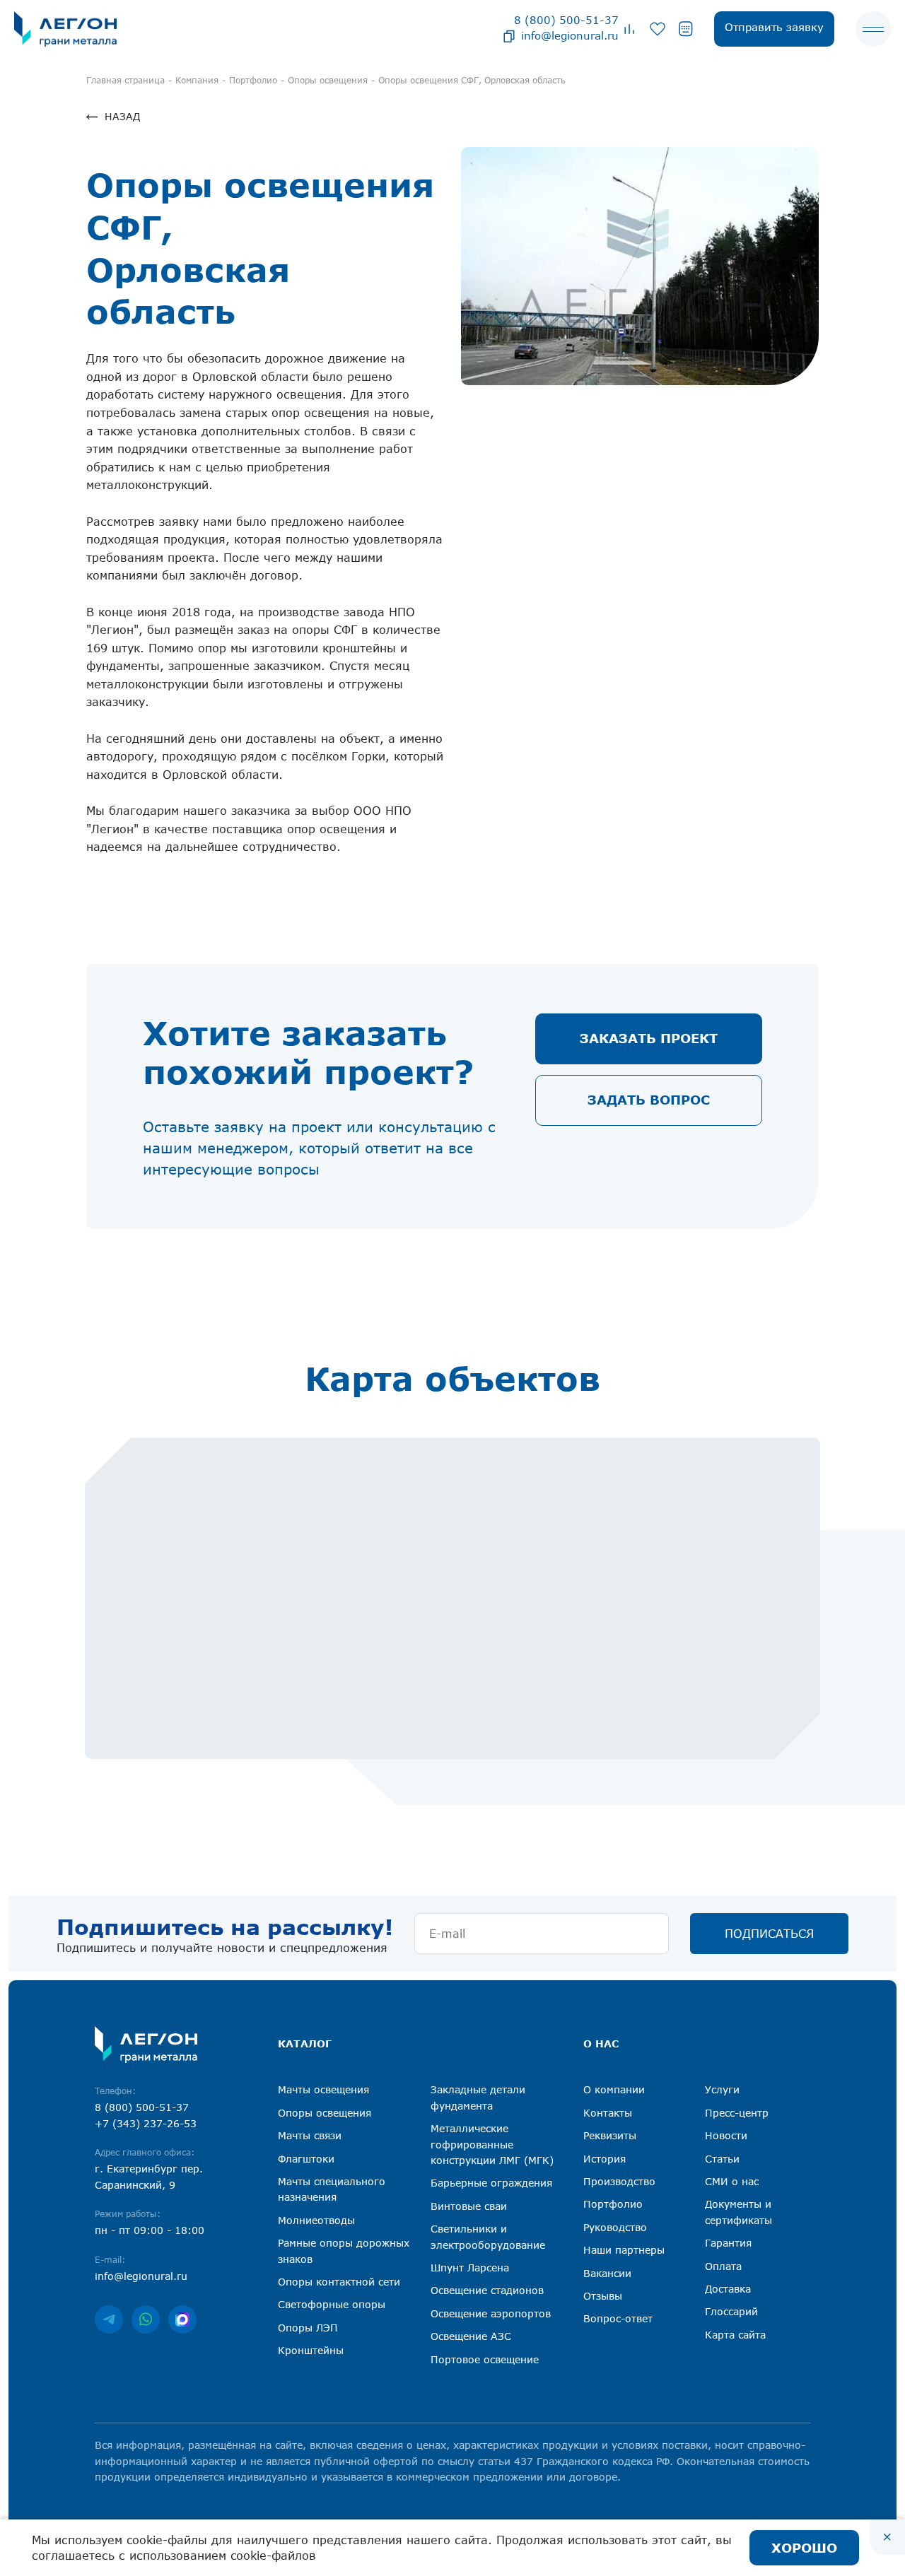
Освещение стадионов (487, 2290)
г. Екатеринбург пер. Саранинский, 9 (149, 2176)
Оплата (723, 2266)
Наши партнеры (624, 2250)
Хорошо (804, 2548)
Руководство (615, 2227)
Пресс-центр (737, 2113)
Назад (122, 116)
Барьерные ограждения (491, 2183)
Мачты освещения (323, 2089)
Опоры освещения (325, 2113)
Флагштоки (306, 2159)
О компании (614, 2089)
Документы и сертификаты (738, 2212)
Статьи (722, 2159)
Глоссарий (731, 2311)
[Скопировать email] (509, 35)
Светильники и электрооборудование (488, 2236)
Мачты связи (310, 2135)
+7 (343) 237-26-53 (146, 2123)
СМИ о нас (732, 2181)
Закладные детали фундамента (478, 2097)
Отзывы (603, 2296)
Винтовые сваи (469, 2206)
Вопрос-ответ (618, 2318)
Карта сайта (735, 2335)
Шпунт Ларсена (470, 2268)
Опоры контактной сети (339, 2282)
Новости (726, 2135)
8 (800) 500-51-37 (566, 20)
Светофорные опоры (332, 2304)
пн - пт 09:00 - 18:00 (150, 2230)
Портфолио (613, 2204)
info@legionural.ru (570, 35)
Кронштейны (311, 2350)
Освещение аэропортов (491, 2313)
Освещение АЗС (471, 2336)
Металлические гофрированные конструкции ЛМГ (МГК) (492, 2144)
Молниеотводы (316, 2220)
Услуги (722, 2089)
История (605, 2159)
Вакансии (607, 2273)
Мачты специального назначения (332, 2189)
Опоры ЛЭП (308, 2328)
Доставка (728, 2289)
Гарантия (728, 2243)
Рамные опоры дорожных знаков (344, 2251)
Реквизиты (610, 2135)
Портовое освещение (485, 2359)
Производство (619, 2181)
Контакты (608, 2113)
